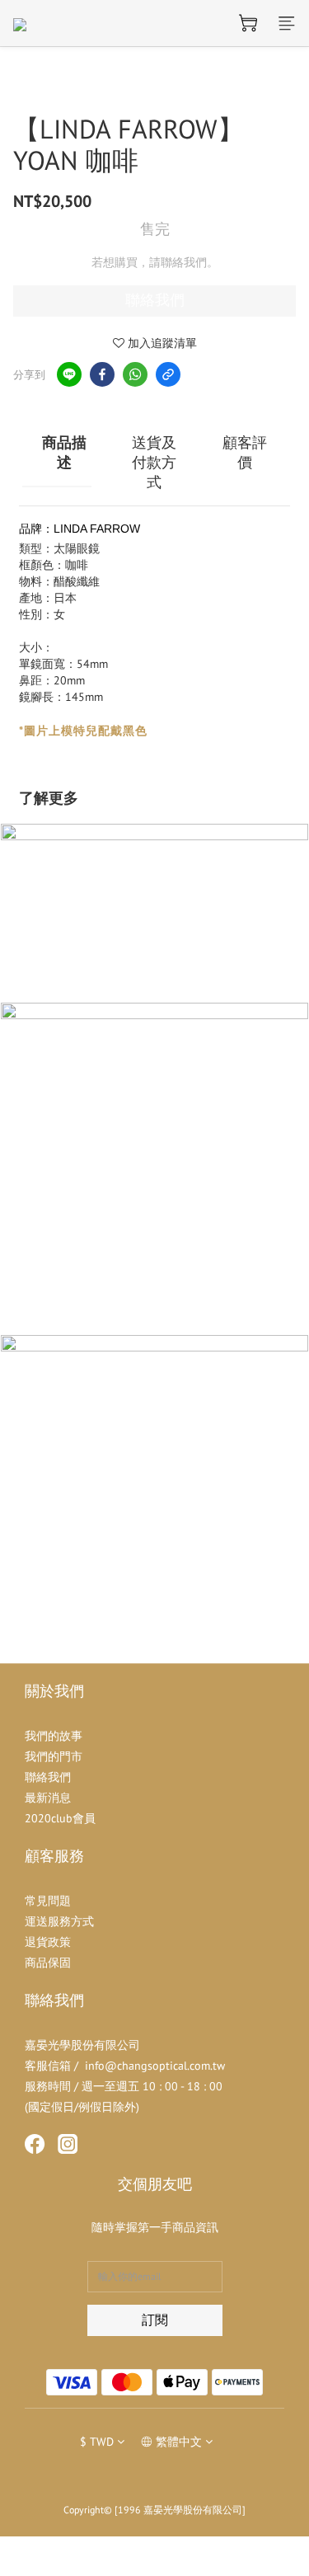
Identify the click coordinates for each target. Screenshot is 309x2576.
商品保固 (48, 1963)
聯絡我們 (155, 300)
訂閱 (155, 2320)
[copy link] (168, 374)
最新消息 (48, 1798)
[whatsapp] (135, 374)
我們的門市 (54, 1756)
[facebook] (102, 374)
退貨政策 (48, 1942)
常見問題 (48, 1901)
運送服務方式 (59, 1921)
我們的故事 (54, 1736)
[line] (69, 374)
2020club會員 (60, 1818)
